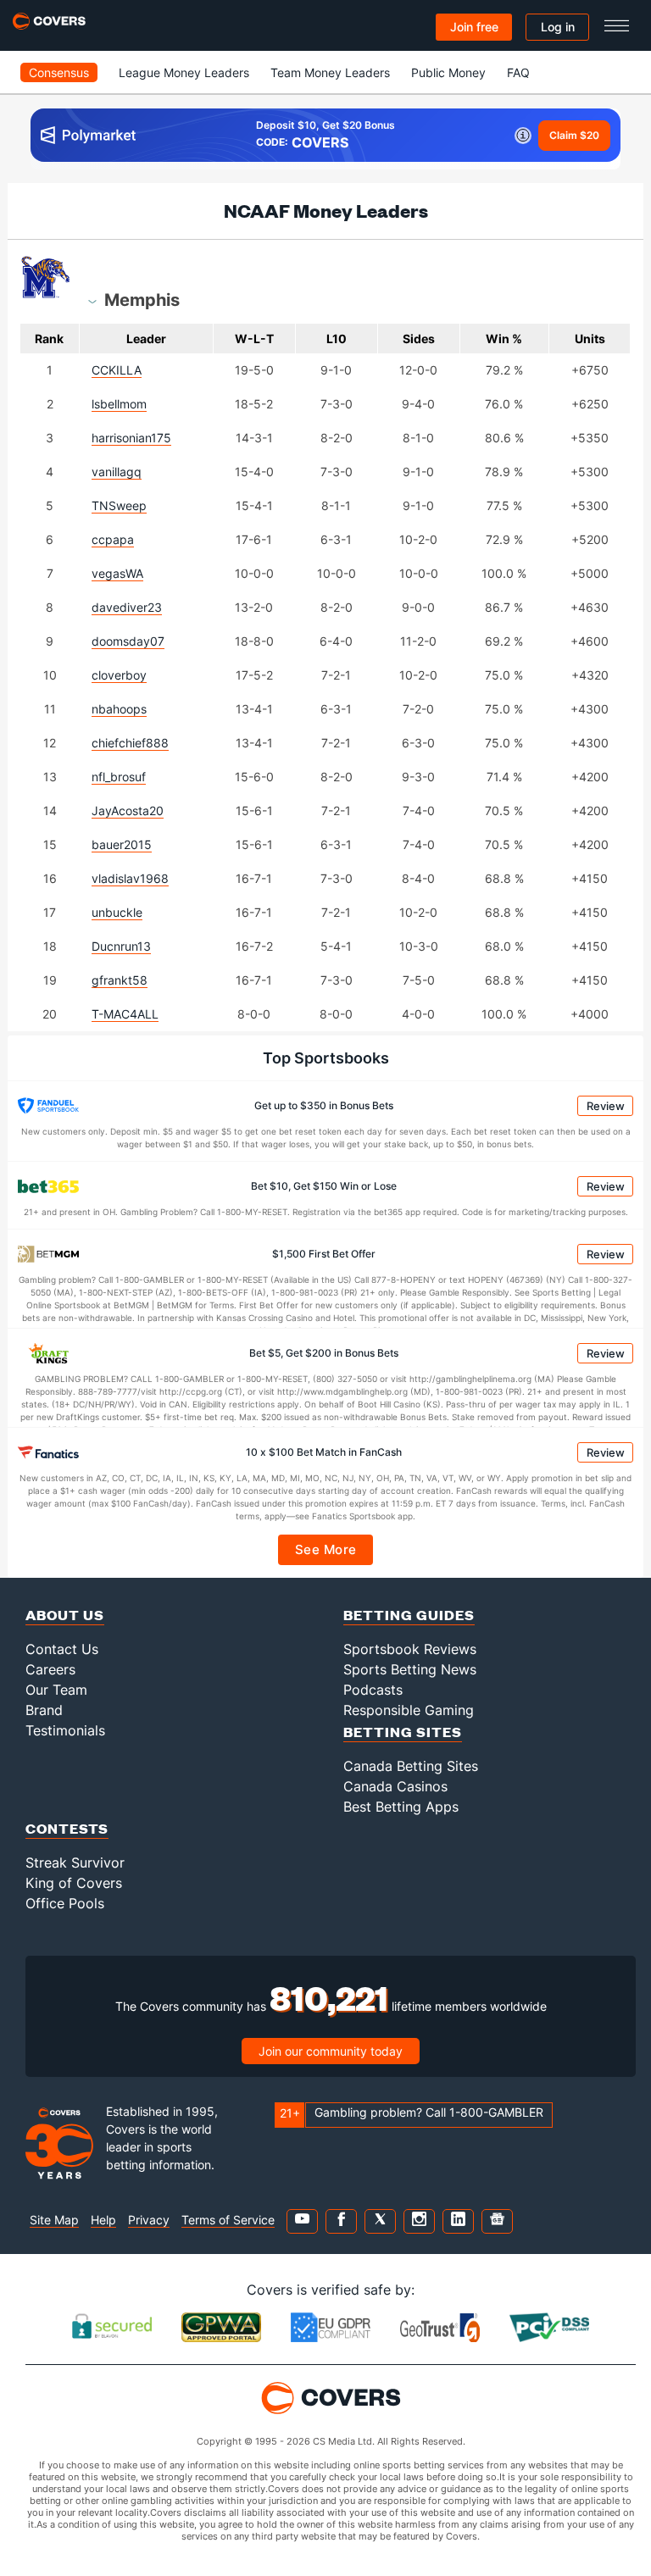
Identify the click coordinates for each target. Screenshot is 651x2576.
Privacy (149, 2220)
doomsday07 (128, 641)
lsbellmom (119, 404)
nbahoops (119, 709)
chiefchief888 (130, 743)
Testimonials (65, 1730)
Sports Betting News (410, 1669)
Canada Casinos (395, 1786)
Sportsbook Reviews (410, 1649)
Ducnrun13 (121, 946)
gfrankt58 (120, 980)
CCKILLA (117, 370)
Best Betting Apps (401, 1807)
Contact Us (62, 1649)
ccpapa (113, 539)
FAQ (518, 72)
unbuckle (117, 912)
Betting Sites (403, 1732)
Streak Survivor (75, 1863)
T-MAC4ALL (125, 1014)
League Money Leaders (184, 72)
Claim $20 (574, 135)
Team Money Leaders (330, 72)
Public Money (448, 72)
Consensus (59, 72)
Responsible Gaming (409, 1710)
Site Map (54, 2220)
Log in (558, 27)
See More (326, 1549)
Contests (67, 1828)
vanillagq (117, 472)
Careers (50, 1669)
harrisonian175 (131, 438)
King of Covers (74, 1883)
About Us (65, 1615)
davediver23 (127, 607)
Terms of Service (228, 2220)
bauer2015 (122, 844)
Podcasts (373, 1690)
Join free (474, 27)
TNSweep (119, 505)
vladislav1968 (130, 878)
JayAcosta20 (128, 811)
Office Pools (65, 1903)
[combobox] (142, 299)
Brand (44, 1710)
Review (606, 1106)
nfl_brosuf (119, 777)
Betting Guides (409, 1615)
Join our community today (331, 2051)
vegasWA (117, 573)
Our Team (56, 1690)
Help (103, 2220)
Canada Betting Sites (411, 1766)
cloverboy (119, 675)
